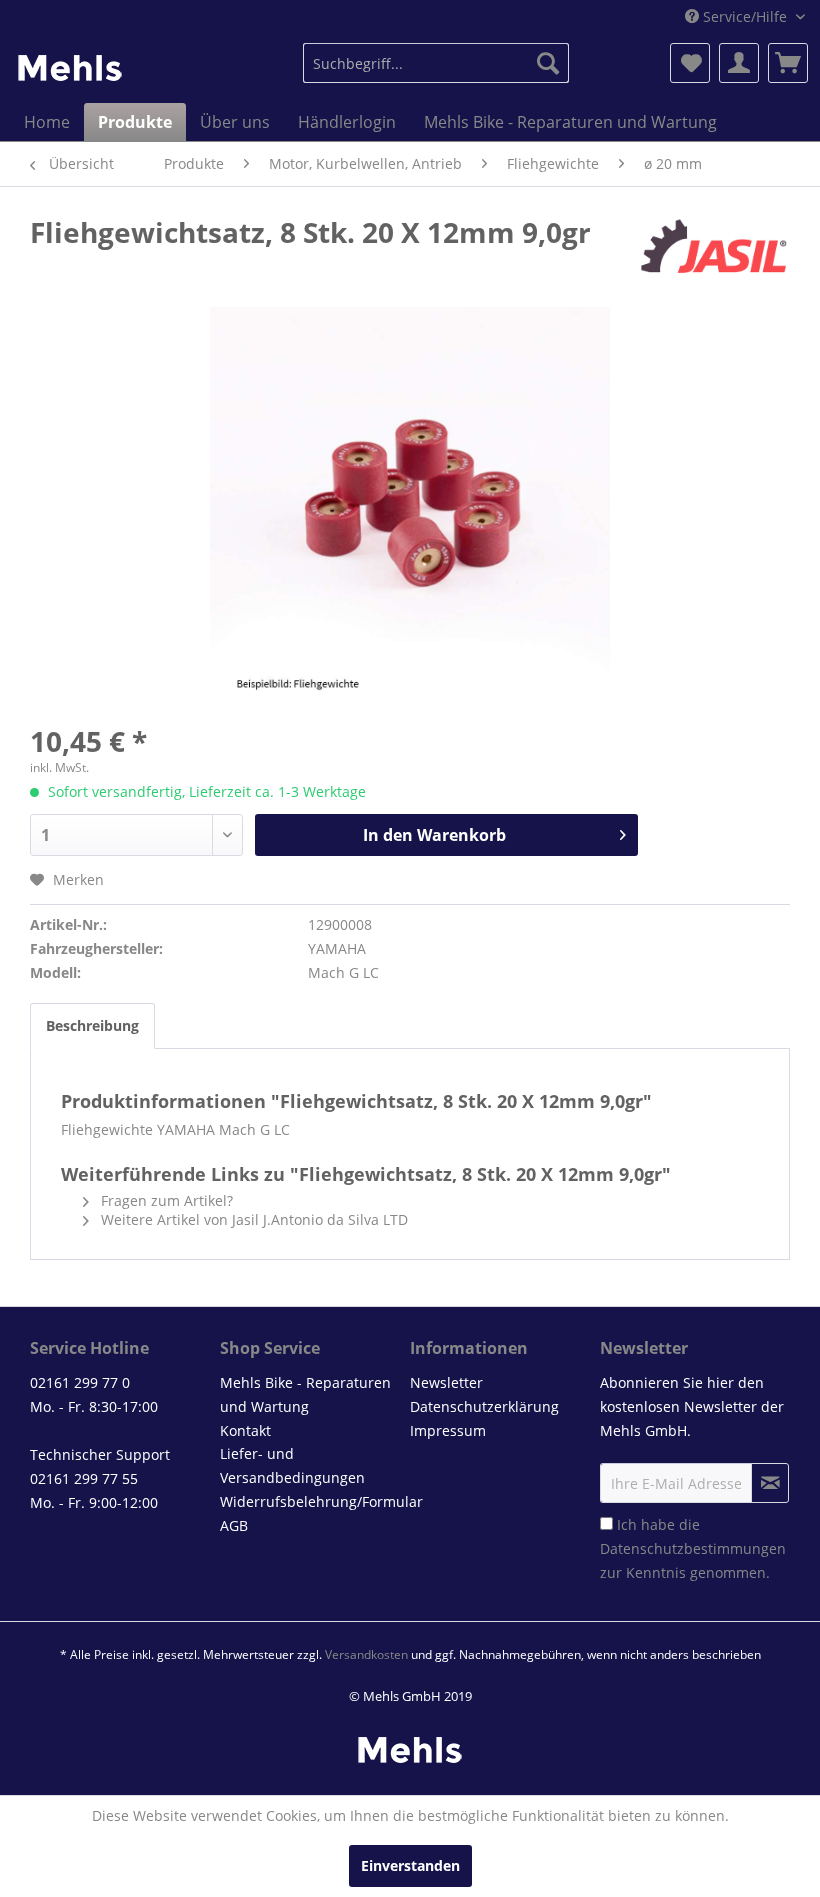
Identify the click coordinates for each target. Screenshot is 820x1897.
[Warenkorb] (788, 63)
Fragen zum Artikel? (165, 1200)
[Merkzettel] (690, 63)
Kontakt (245, 1430)
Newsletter (446, 1382)
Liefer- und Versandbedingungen (292, 1465)
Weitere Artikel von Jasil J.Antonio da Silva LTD (252, 1219)
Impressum (448, 1430)
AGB (234, 1525)
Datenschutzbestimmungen (693, 1548)
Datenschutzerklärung (484, 1406)
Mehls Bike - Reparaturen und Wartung (305, 1394)
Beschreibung (92, 1025)
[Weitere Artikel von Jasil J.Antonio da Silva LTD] (714, 252)
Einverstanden (410, 1865)
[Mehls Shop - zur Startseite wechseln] (70, 68)
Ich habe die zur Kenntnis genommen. (693, 1548)
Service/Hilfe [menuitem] (745, 16)
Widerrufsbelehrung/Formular (310, 1501)
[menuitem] (436, 63)
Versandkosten (366, 1654)
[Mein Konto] (739, 63)
